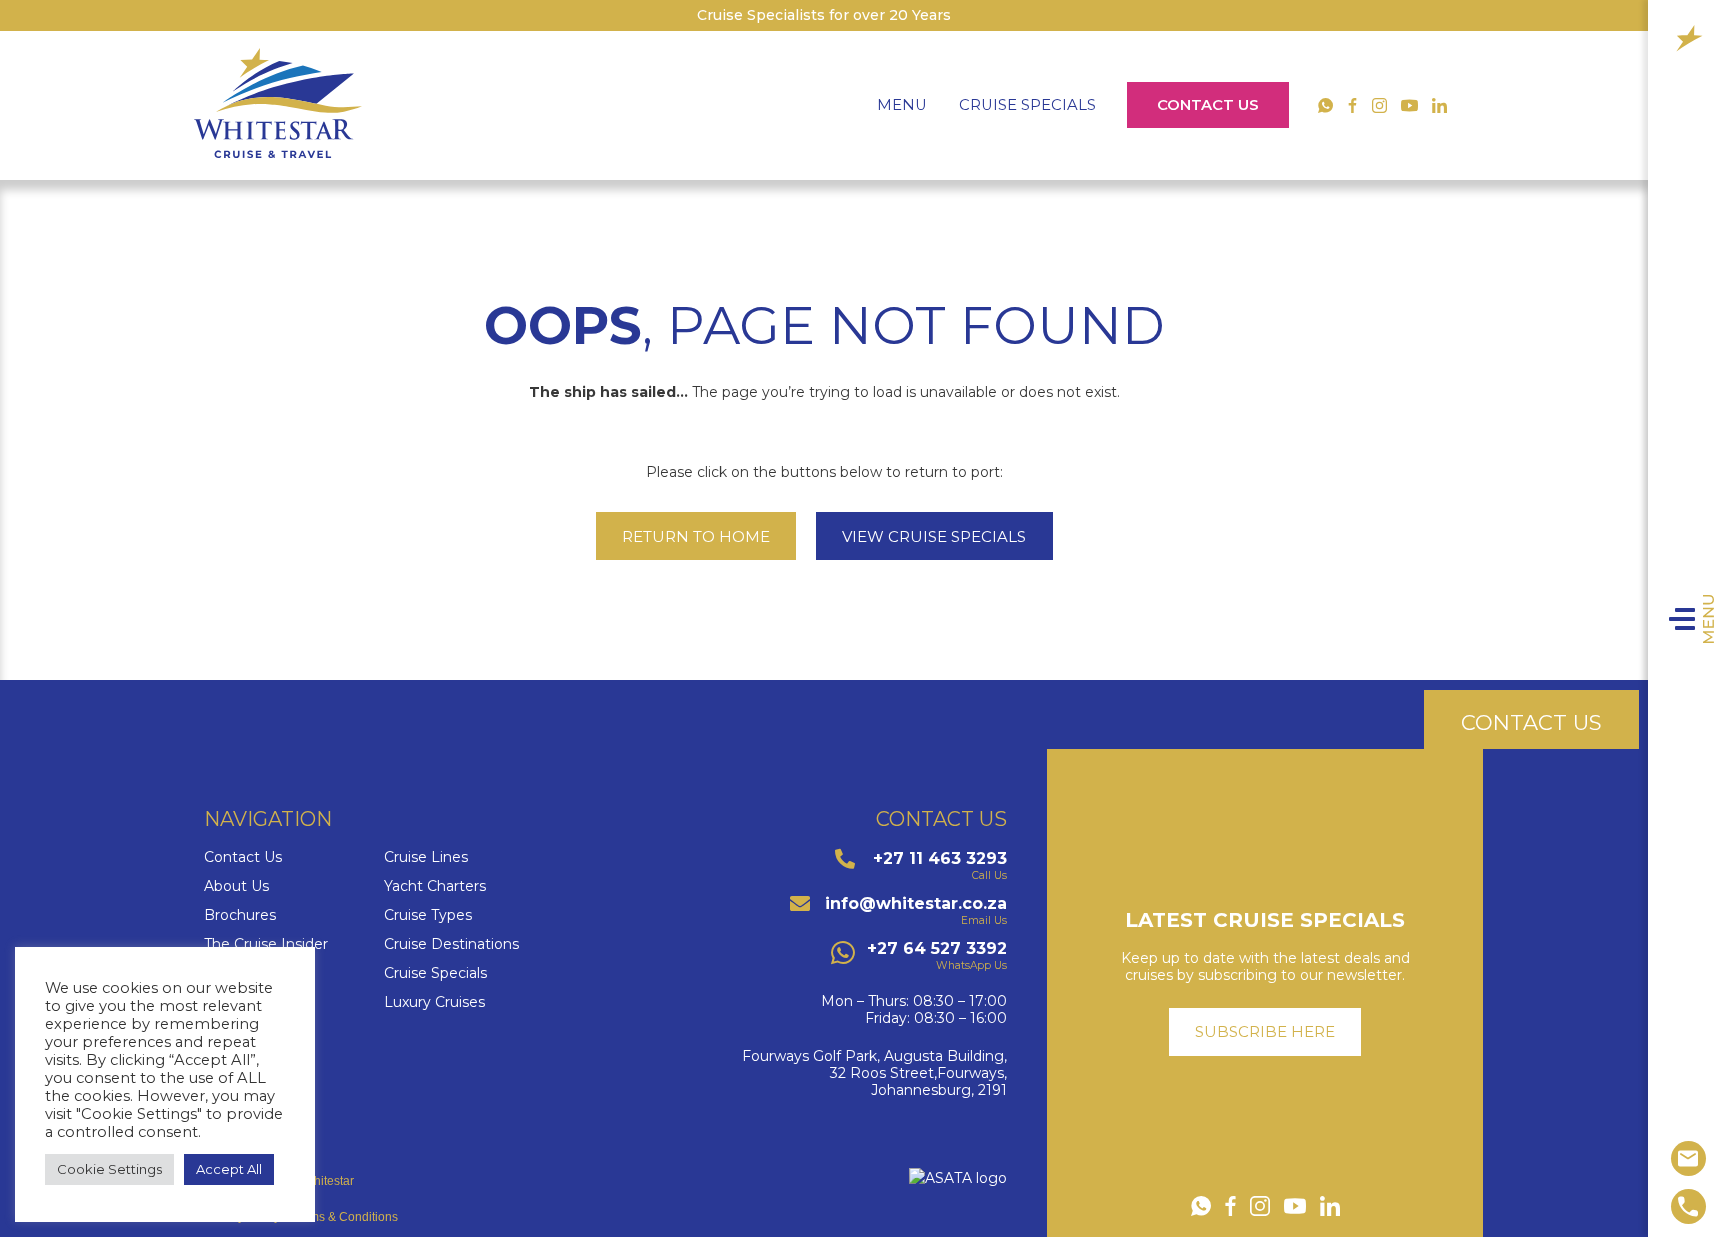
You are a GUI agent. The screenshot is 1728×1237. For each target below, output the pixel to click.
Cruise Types (428, 915)
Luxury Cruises (434, 1002)
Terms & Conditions (345, 1217)
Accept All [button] (229, 1169)
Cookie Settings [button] (109, 1169)
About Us (236, 886)
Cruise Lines (426, 857)
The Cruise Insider (266, 944)
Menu (1709, 619)
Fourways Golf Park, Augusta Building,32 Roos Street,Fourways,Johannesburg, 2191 (874, 1073)
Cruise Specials (1027, 105)
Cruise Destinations (451, 944)
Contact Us (1208, 105)
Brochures (240, 915)
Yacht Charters (435, 886)
